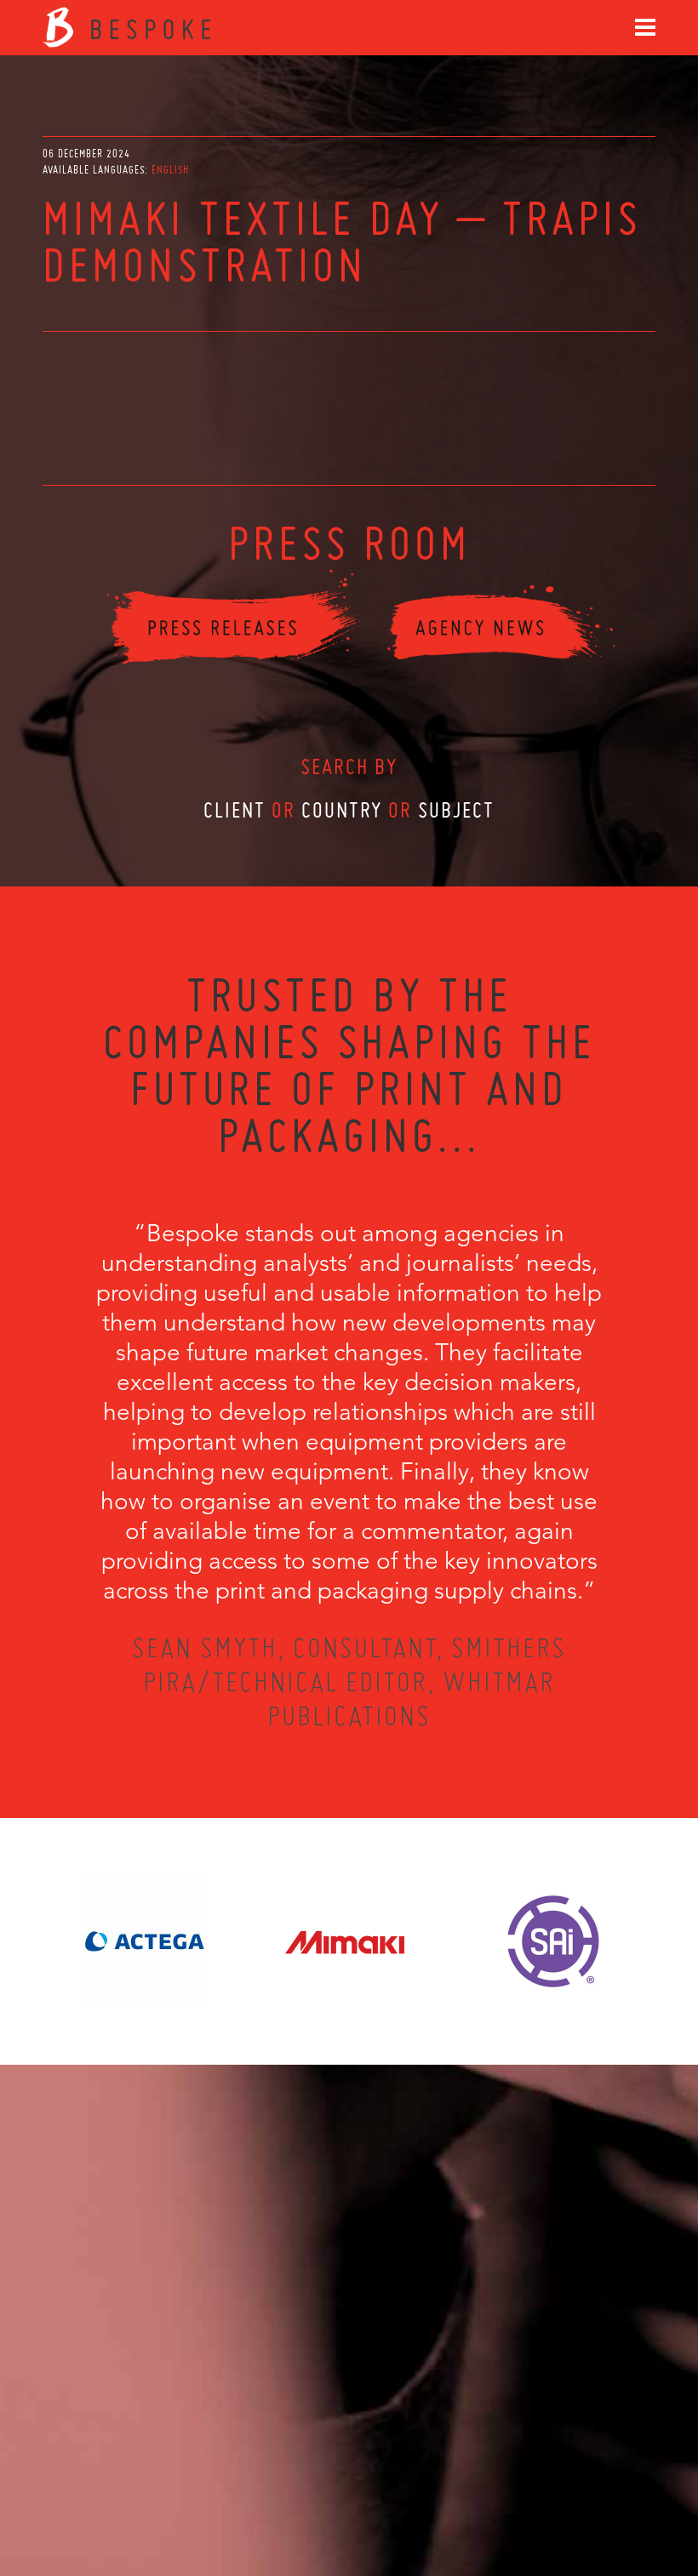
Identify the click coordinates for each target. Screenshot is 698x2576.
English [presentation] (170, 170)
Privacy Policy (304, 2484)
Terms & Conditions (381, 2484)
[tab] (170, 170)
